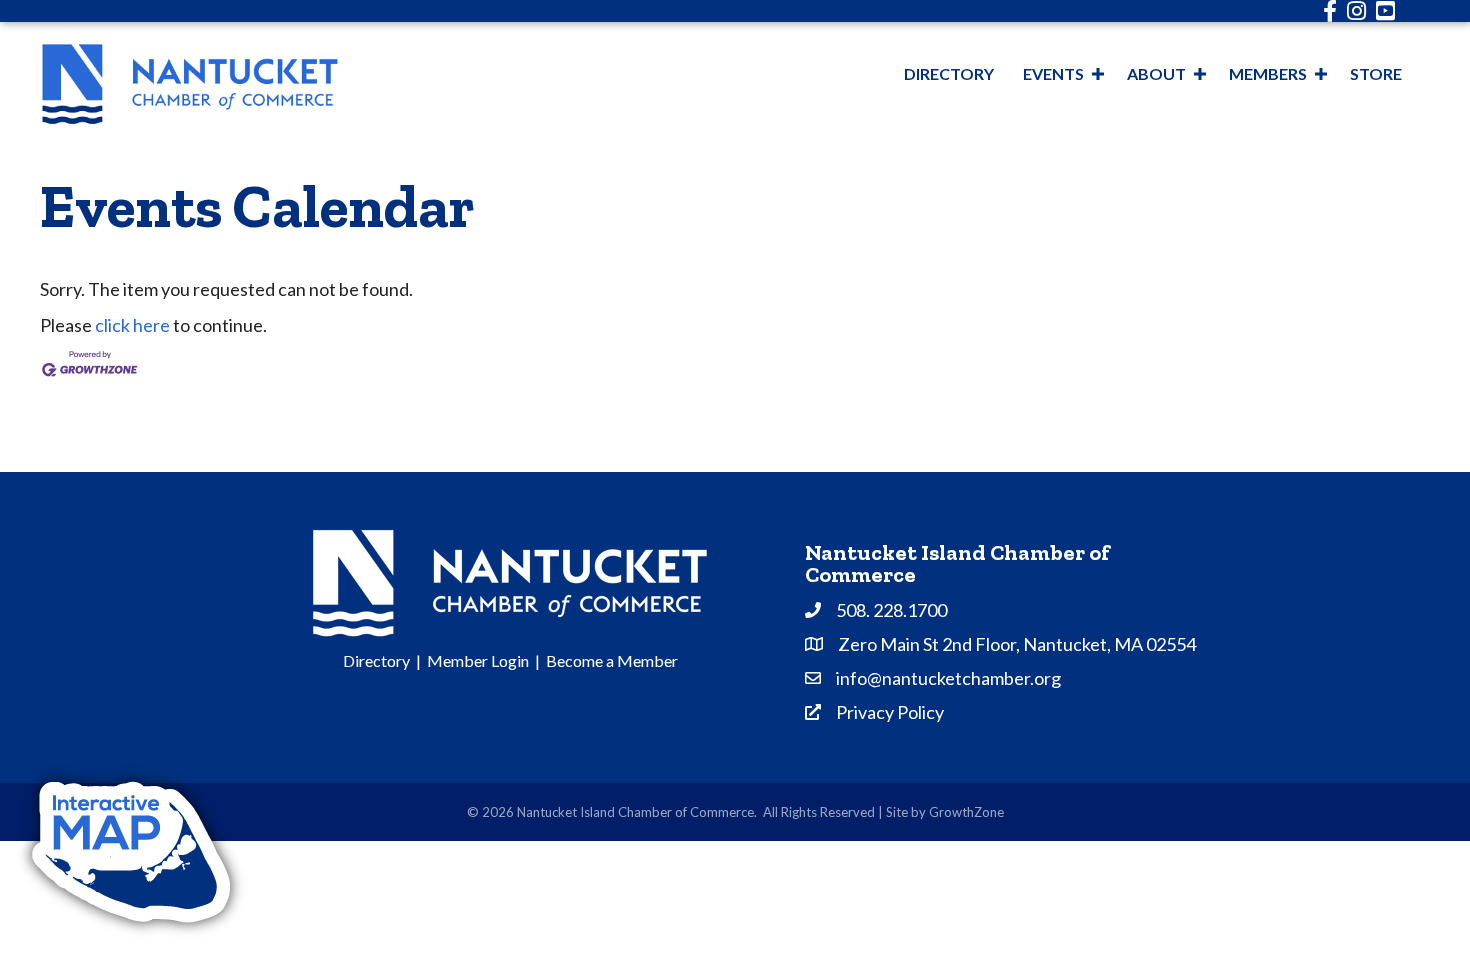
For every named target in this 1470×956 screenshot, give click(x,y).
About (1156, 73)
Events (1053, 73)
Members (1268, 73)
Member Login (478, 660)
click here (132, 325)
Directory (949, 73)
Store (1376, 73)
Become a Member (612, 660)
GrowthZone (966, 812)
